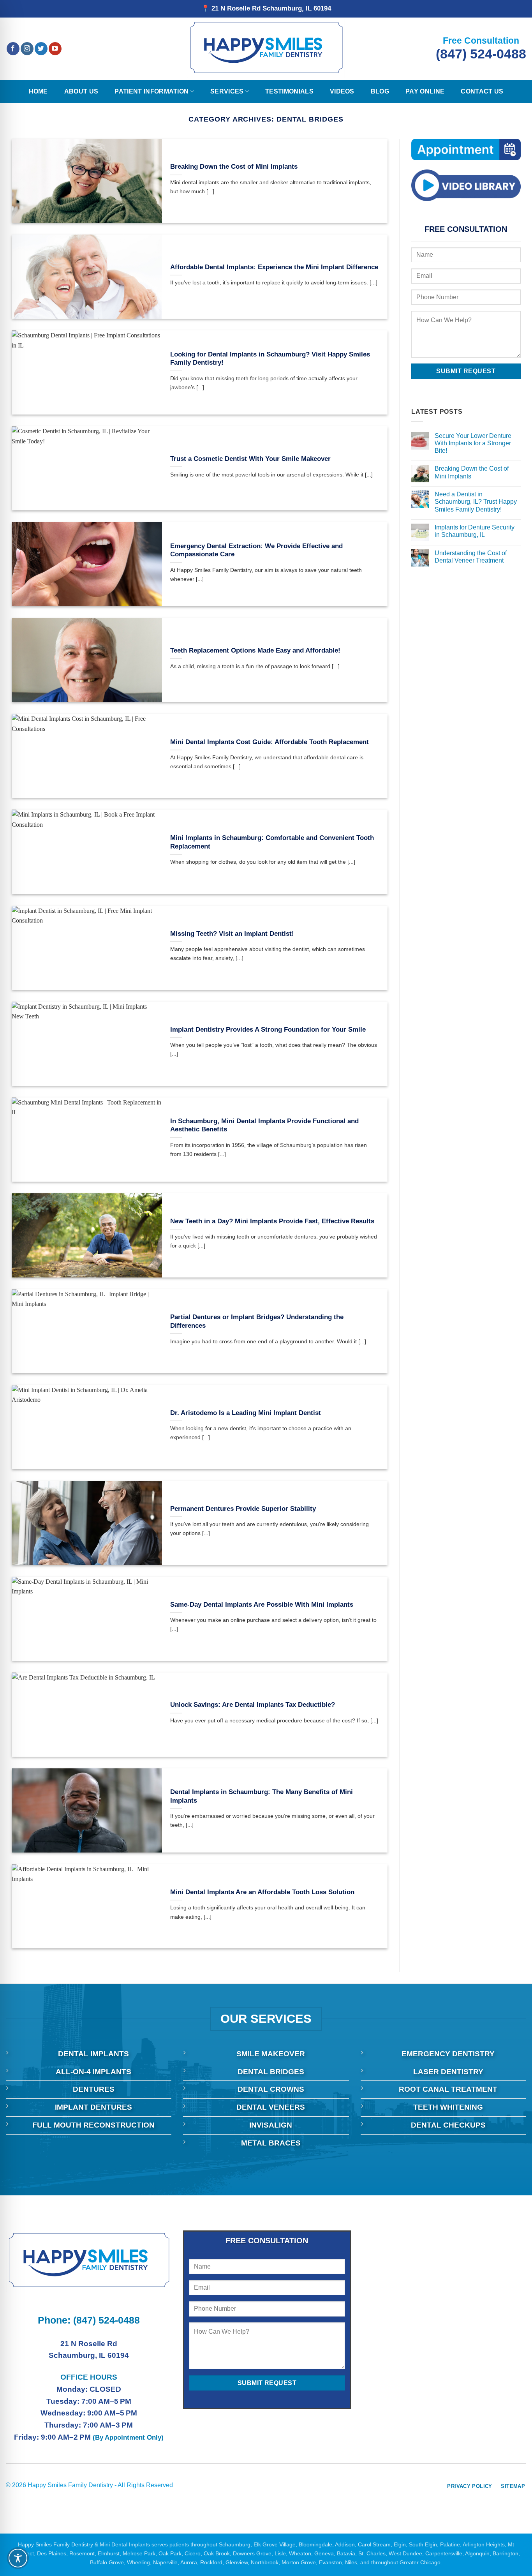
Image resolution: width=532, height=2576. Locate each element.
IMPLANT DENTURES (93, 2107)
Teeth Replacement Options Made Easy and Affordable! (255, 650)
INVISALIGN (271, 2125)
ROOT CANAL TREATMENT (448, 2089)
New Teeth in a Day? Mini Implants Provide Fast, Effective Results (272, 1221)
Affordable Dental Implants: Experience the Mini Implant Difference (274, 267)
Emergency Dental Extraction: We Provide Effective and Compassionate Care (256, 550)
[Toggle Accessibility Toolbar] (18, 2558)
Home (38, 91)
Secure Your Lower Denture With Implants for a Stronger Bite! (473, 443)
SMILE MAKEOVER (271, 2054)
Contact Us (482, 91)
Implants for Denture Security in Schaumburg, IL (474, 531)
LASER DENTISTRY (448, 2072)
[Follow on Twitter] (41, 49)
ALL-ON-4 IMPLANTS (93, 2072)
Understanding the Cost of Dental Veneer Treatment (470, 557)
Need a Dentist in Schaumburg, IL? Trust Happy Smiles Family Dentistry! (475, 502)
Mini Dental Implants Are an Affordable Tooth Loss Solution (262, 1892)
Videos (342, 91)
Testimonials (289, 91)
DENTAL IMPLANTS (93, 2054)
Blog (380, 91)
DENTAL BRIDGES (271, 2072)
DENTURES (94, 2089)
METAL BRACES (271, 2143)
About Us (81, 91)
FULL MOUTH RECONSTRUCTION (93, 2125)
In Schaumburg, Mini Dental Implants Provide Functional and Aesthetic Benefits (264, 1125)
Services (227, 91)
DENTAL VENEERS (271, 2107)
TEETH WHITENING (448, 2107)
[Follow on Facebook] (13, 49)
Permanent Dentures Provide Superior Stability (243, 1509)
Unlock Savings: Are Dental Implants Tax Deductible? (253, 1705)
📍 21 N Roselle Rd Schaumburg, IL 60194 (266, 8)
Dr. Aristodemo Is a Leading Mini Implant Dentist (246, 1413)
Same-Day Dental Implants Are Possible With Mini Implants (262, 1605)
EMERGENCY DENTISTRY (448, 2054)
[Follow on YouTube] (55, 49)
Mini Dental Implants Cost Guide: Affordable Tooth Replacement (270, 742)
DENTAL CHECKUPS (448, 2125)
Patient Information (151, 91)
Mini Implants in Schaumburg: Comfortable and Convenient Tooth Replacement (272, 842)
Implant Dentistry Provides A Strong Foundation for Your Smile (268, 1030)
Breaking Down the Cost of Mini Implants (234, 167)
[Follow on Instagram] (27, 49)
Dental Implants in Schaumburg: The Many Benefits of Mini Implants (262, 1796)
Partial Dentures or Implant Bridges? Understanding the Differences (257, 1321)
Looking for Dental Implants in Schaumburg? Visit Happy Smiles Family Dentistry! (270, 359)
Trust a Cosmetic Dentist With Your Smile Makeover (250, 459)
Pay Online (425, 91)
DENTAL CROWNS (271, 2089)
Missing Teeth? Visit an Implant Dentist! (232, 934)
